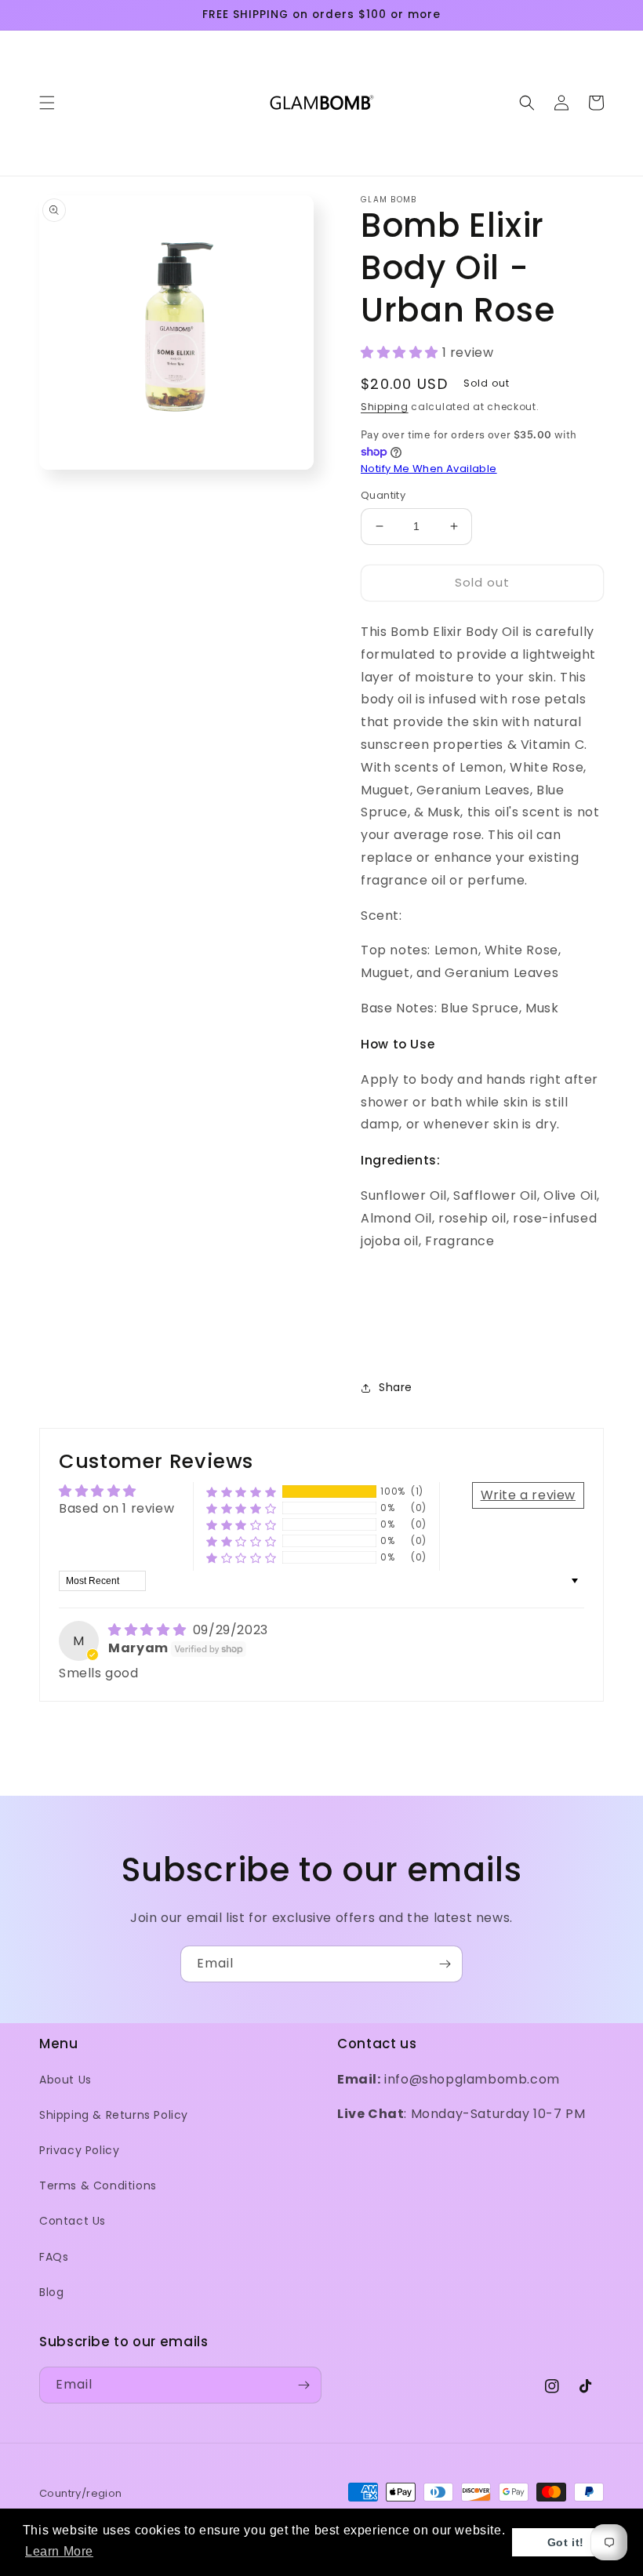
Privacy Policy (79, 2150)
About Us (65, 2080)
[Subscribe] (445, 1964)
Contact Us (73, 2221)
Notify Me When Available (429, 469)
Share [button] (396, 1387)
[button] (47, 103)
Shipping (385, 407)
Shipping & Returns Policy (114, 2115)
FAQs (54, 2257)
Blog (51, 2292)
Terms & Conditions (98, 2185)
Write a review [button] (528, 1495)
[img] (149, 1630)
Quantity (383, 495)
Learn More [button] (59, 2551)
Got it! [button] (566, 2542)
